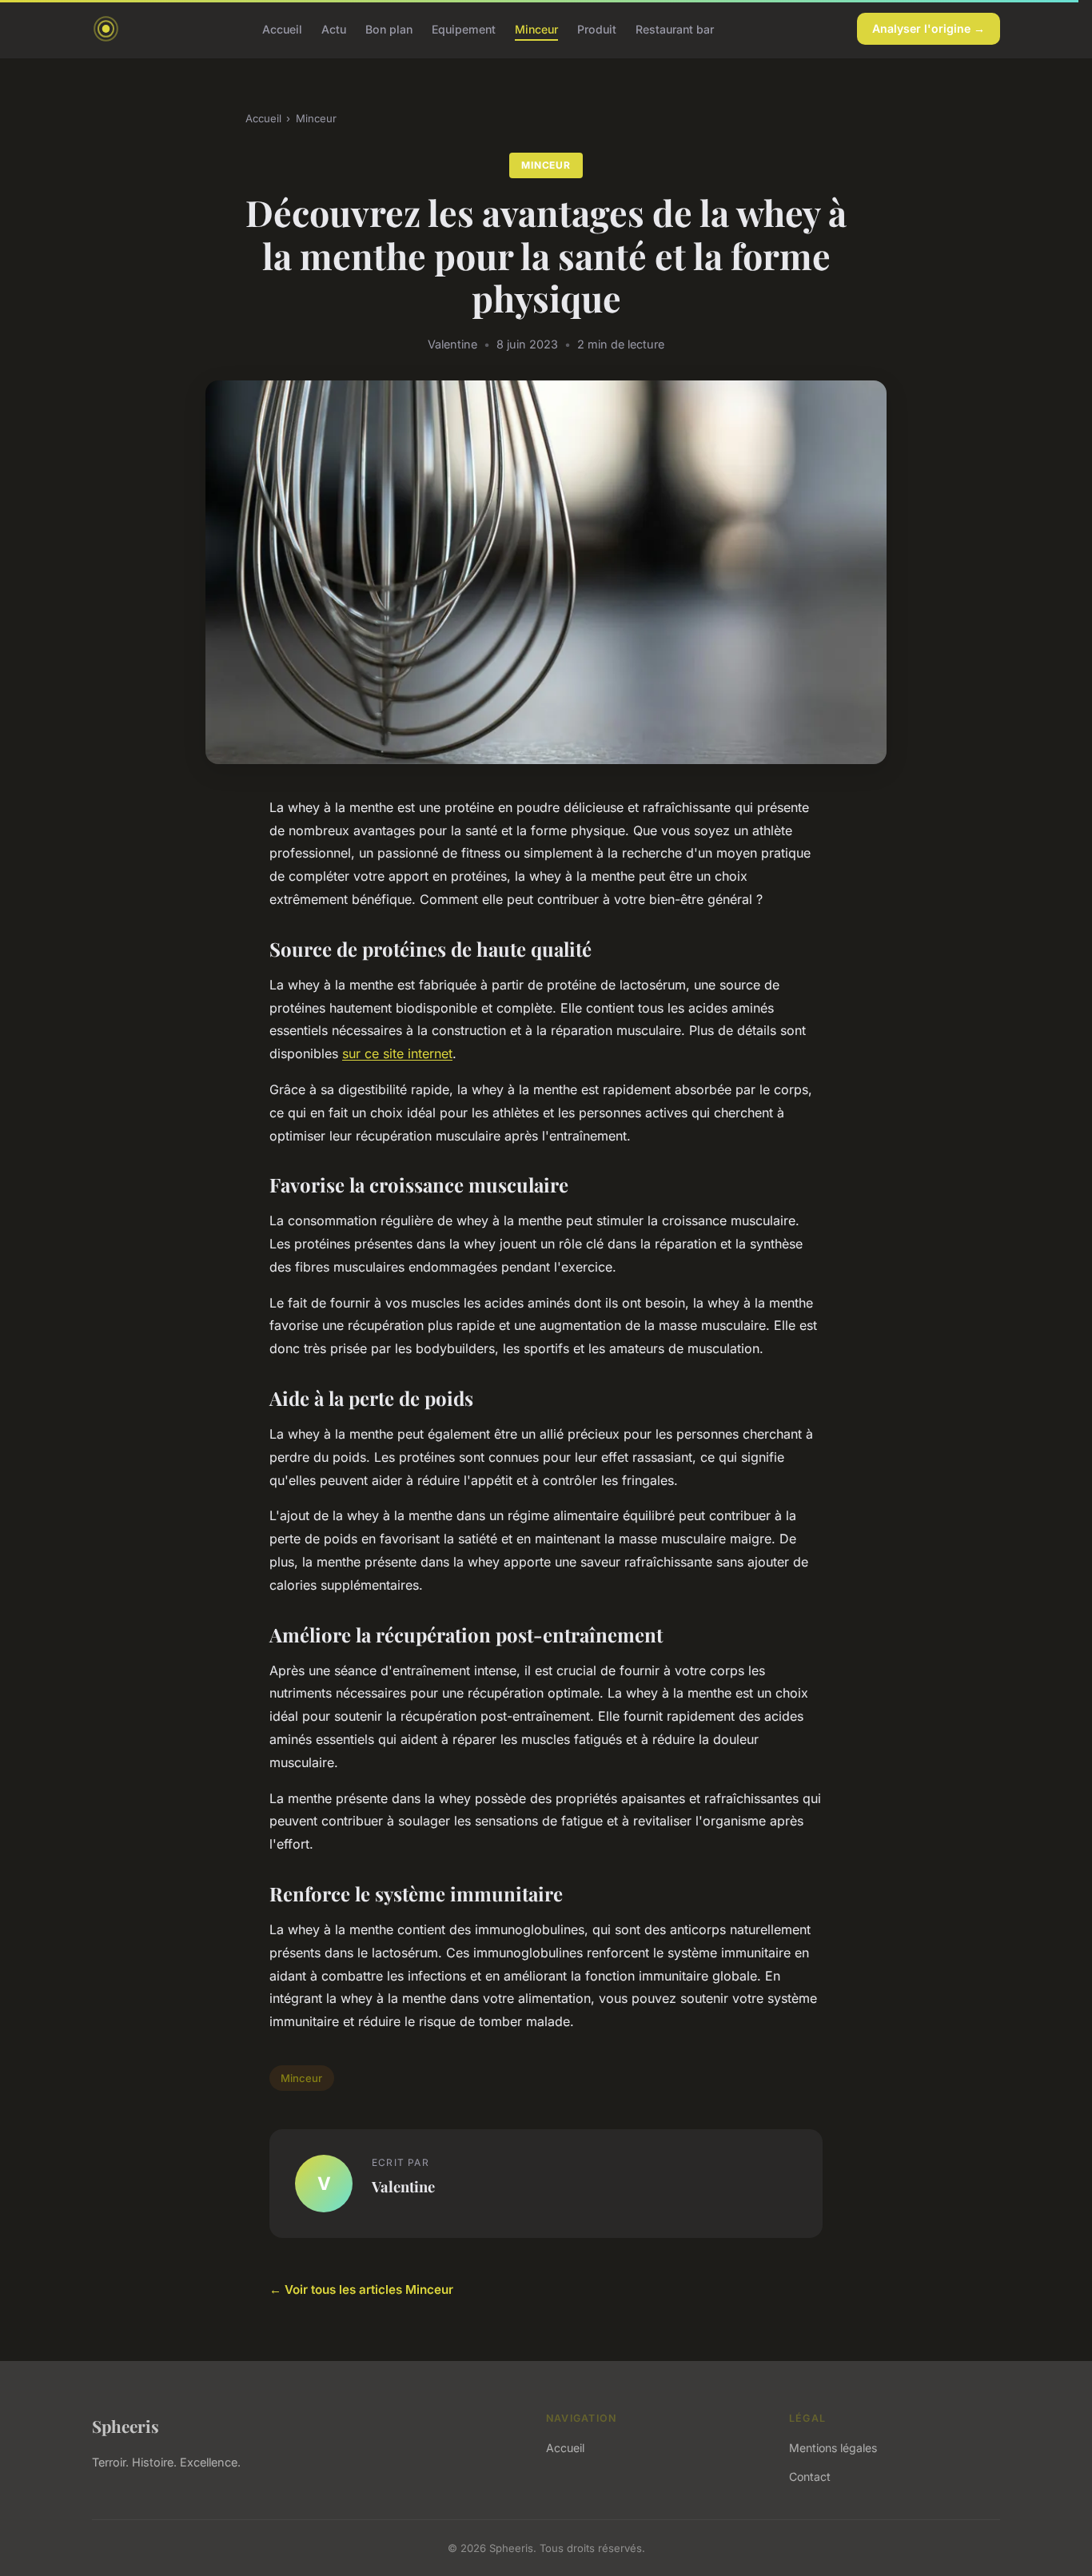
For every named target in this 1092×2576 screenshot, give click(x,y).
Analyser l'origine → (929, 28)
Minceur (536, 28)
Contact (810, 2476)
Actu (334, 28)
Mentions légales (833, 2448)
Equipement (464, 28)
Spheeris (126, 2426)
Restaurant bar (675, 28)
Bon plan (389, 28)
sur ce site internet (397, 1053)
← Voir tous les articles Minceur (361, 2289)
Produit (597, 28)
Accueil (282, 28)
